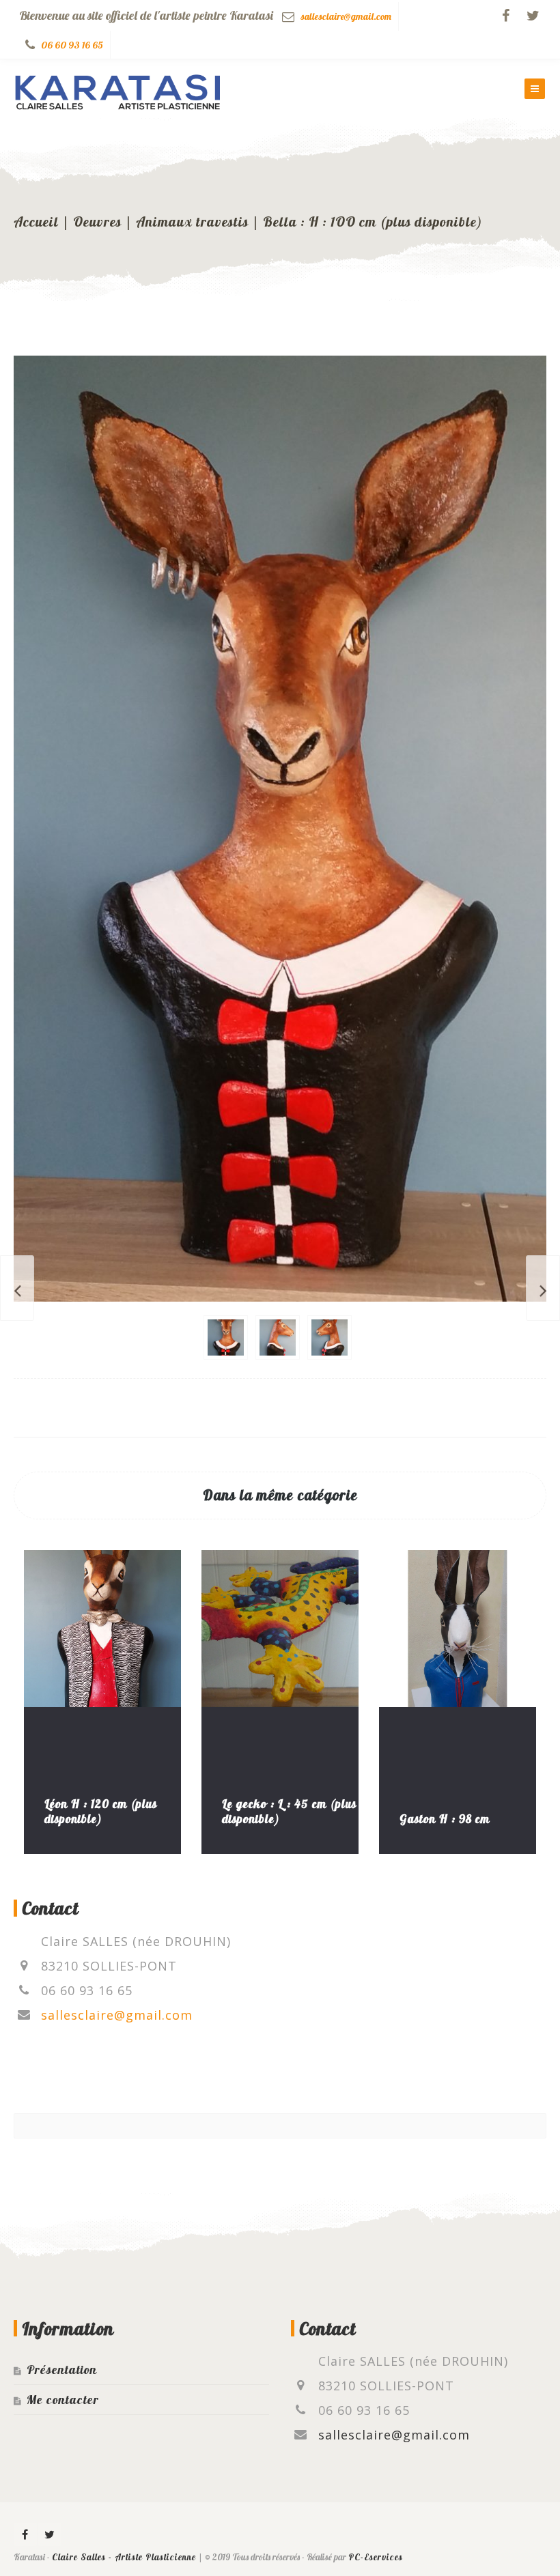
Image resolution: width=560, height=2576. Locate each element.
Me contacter (63, 2400)
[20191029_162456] (226, 1337)
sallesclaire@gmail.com (346, 16)
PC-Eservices (376, 2557)
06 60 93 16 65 (72, 45)
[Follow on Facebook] (505, 16)
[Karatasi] (118, 89)
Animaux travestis (192, 221)
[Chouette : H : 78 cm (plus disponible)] (543, 1288)
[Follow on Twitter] (533, 16)
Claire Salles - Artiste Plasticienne (124, 2557)
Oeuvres (97, 221)
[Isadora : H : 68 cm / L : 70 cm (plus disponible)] (17, 1288)
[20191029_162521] (278, 1337)
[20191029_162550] (330, 1337)
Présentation (62, 2370)
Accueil (36, 221)
